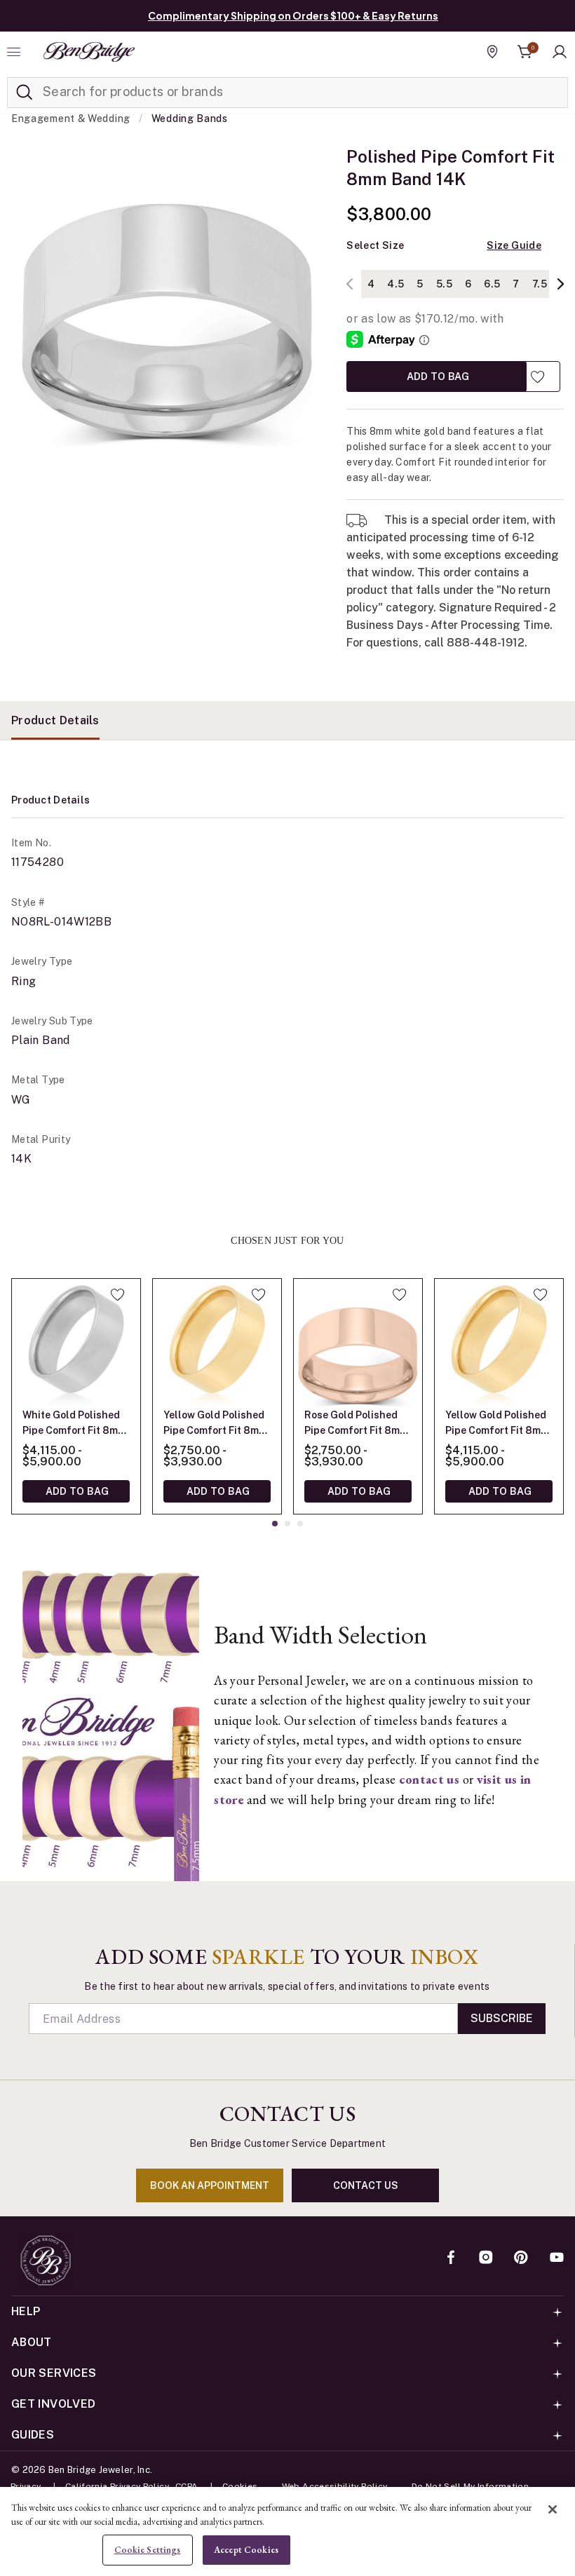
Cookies (240, 2486)
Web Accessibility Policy (335, 2486)
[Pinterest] (521, 2258)
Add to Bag (437, 376)
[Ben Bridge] (89, 52)
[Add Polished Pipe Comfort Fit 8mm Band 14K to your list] (537, 377)
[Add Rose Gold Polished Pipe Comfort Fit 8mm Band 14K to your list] (399, 1294)
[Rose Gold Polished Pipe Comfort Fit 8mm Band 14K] (358, 1343)
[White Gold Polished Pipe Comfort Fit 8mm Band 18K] (76, 1343)
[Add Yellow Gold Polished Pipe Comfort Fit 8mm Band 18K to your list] (540, 1294)
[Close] (553, 2509)
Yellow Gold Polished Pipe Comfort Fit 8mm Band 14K (215, 1424)
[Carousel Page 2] (287, 1524)
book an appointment (210, 2185)
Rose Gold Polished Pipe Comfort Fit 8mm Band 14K (356, 1424)
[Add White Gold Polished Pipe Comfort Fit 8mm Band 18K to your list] (117, 1294)
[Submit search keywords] (25, 93)
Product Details (55, 720)
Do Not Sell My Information (470, 2486)
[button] (560, 52)
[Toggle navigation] (15, 52)
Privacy (26, 2486)
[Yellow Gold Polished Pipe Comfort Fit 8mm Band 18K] (499, 1343)
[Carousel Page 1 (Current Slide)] (275, 1524)
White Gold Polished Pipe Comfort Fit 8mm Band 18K (74, 1424)
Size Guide (514, 245)
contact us (366, 2185)
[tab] (55, 720)
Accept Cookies (246, 2550)
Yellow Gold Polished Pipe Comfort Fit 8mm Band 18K (497, 1424)
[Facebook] (451, 2258)
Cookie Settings (148, 2550)
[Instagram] (486, 2258)
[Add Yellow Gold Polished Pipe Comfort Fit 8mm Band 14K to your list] (258, 1294)
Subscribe (502, 2018)
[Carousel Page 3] (300, 1524)
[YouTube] (557, 2258)
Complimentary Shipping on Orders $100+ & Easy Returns (293, 15)
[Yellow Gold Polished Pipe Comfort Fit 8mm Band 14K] (217, 1343)
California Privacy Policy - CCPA (132, 2486)
